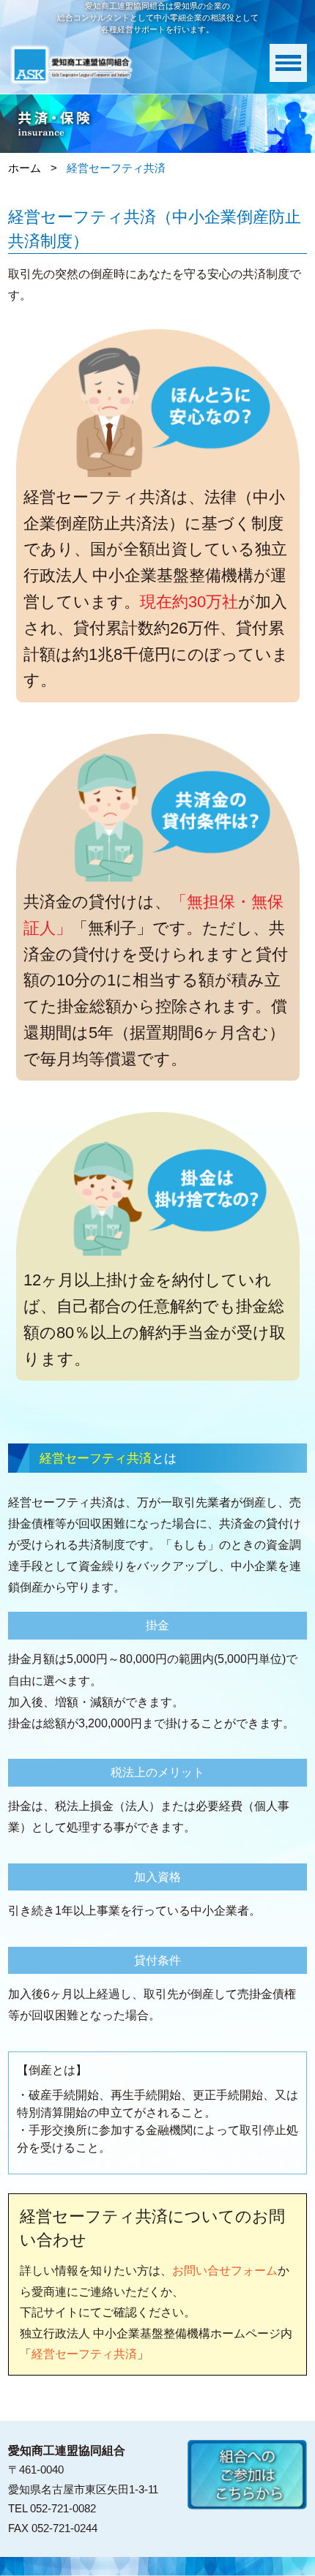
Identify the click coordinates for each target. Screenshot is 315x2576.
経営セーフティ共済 (84, 2354)
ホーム (25, 168)
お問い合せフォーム (225, 2270)
